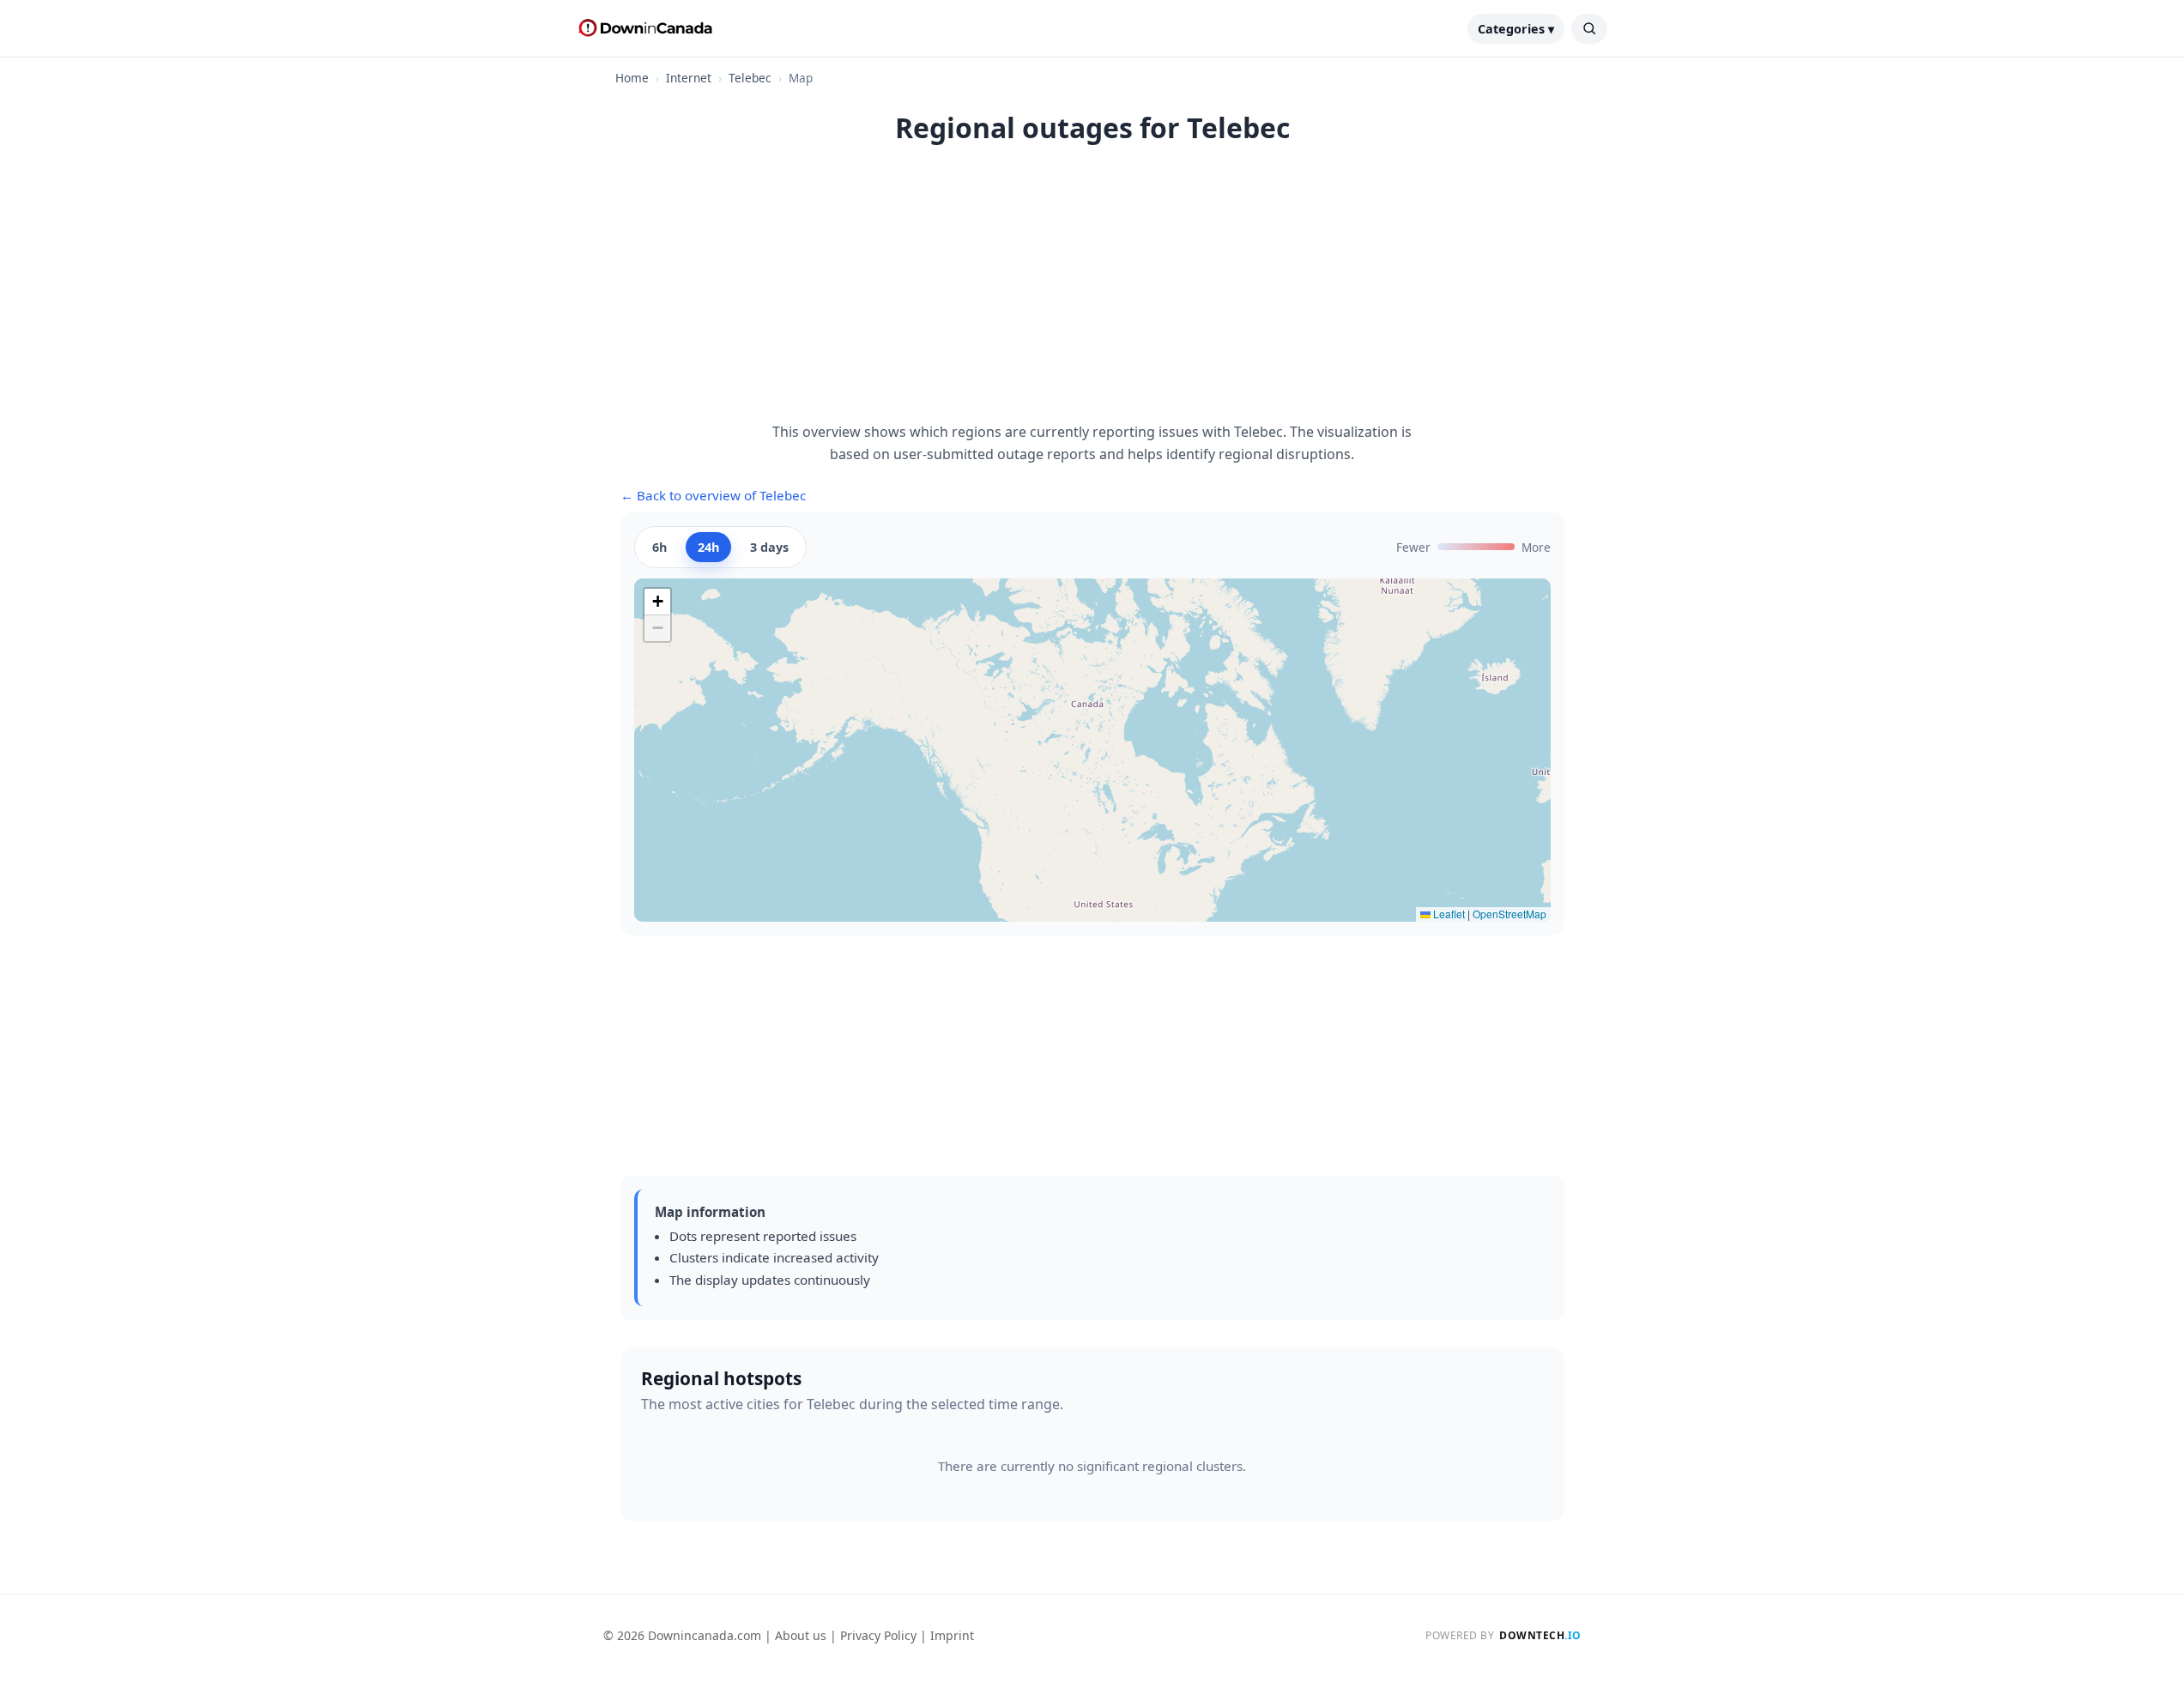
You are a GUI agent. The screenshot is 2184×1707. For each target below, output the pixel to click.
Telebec (750, 78)
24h (708, 547)
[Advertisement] (1092, 293)
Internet (689, 78)
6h (659, 547)
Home (632, 78)
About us (801, 1635)
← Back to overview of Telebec (713, 495)
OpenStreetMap (1509, 914)
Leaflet (1448, 914)
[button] (657, 602)
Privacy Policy (878, 1635)
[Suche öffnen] (1589, 29)
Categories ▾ (1516, 29)
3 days (769, 547)
